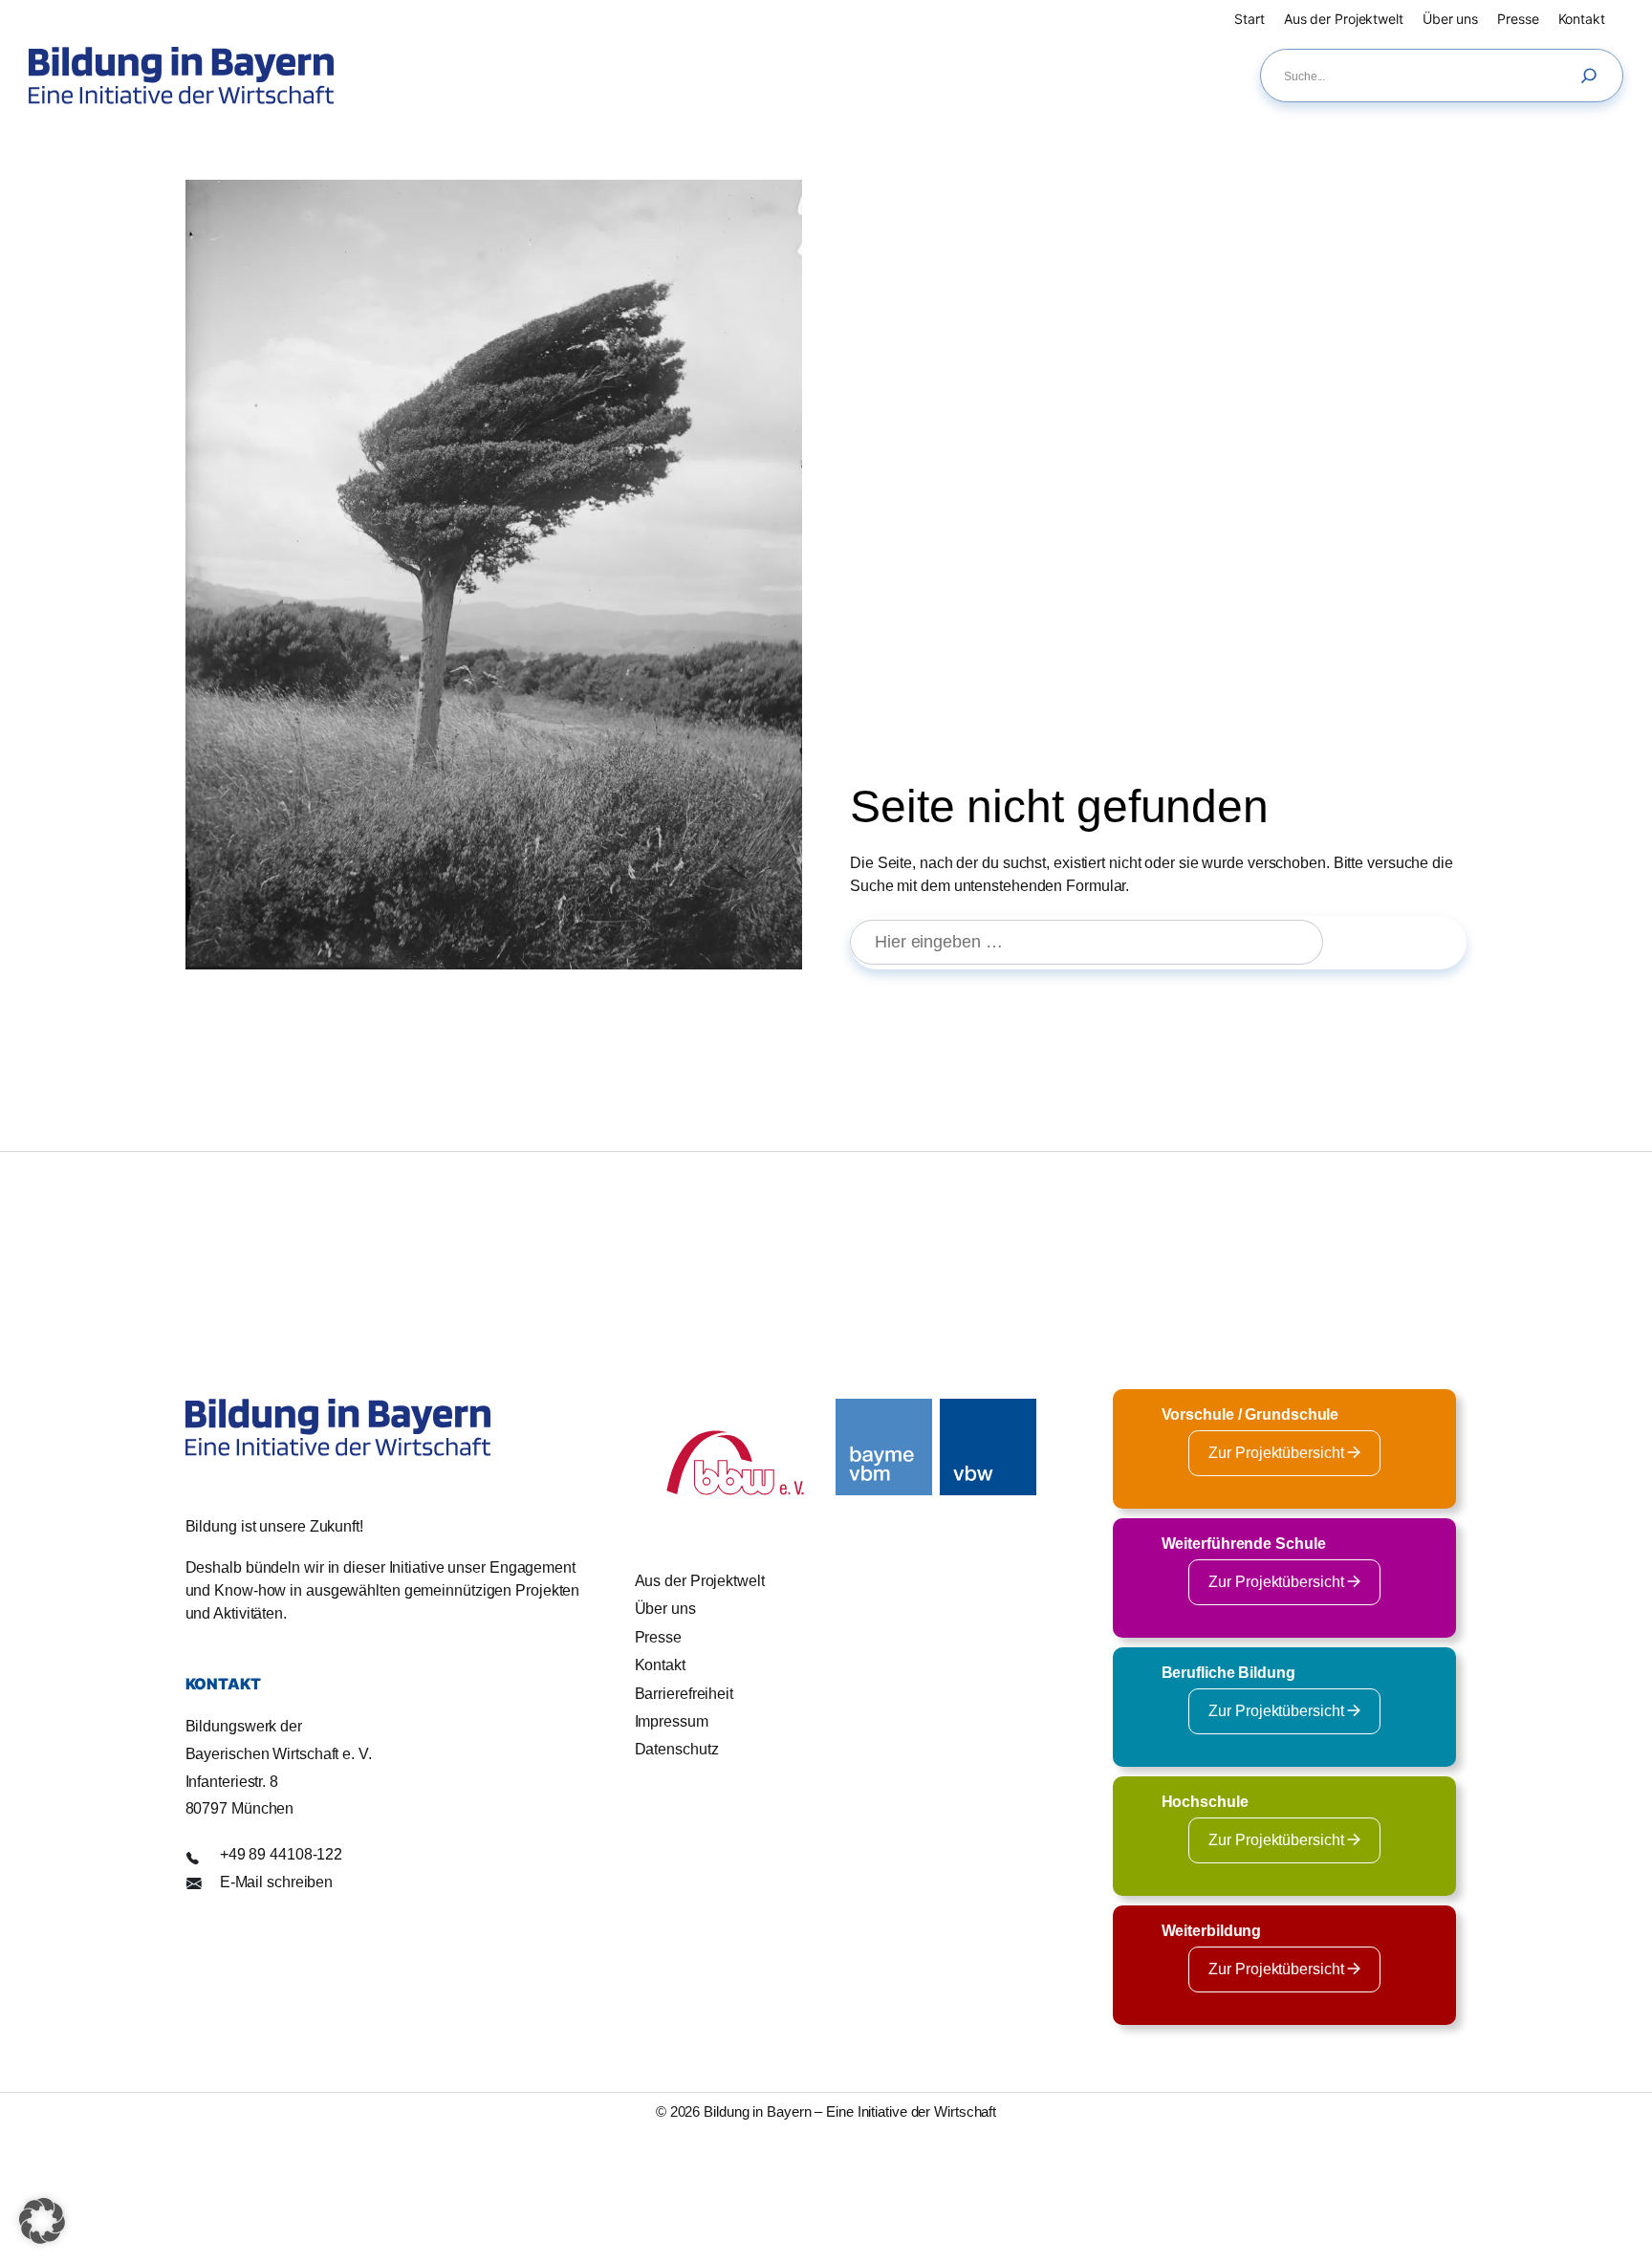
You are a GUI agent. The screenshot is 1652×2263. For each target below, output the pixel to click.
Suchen (1403, 942)
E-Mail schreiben (276, 1882)
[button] (42, 2221)
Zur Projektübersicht (1278, 1453)
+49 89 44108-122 (281, 1854)
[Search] (1594, 76)
